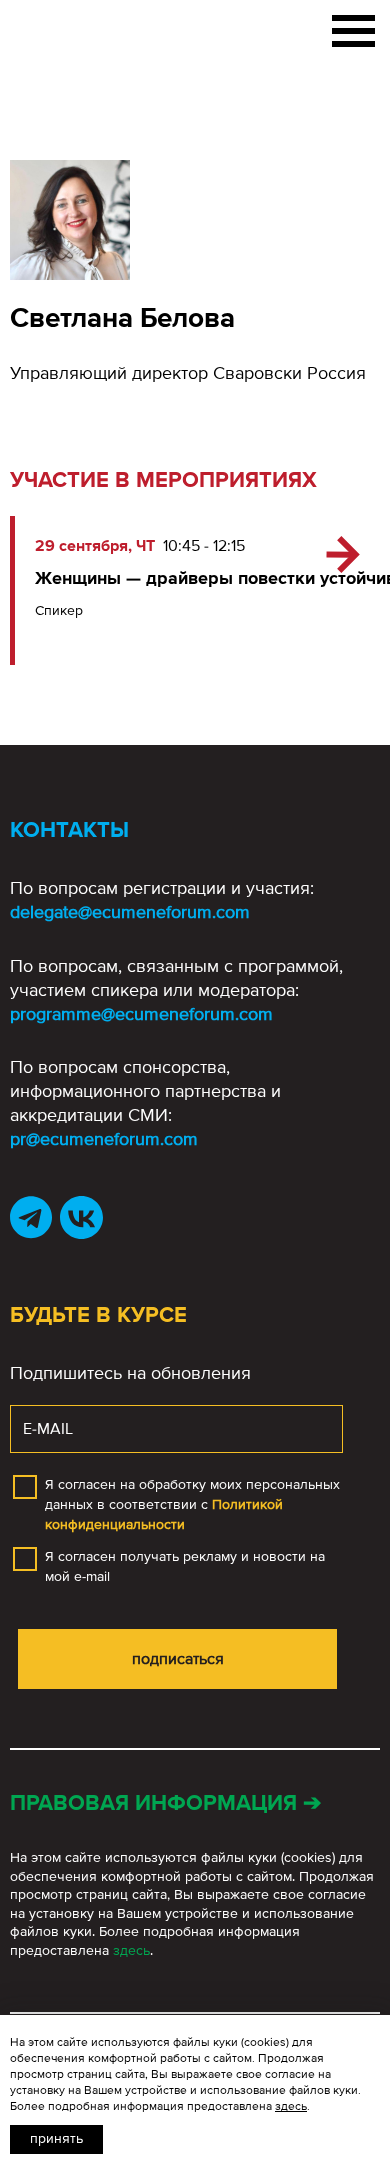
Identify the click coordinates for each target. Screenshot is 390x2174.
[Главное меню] (353, 27)
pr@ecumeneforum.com (104, 1139)
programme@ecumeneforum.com (141, 1014)
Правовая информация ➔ (165, 1803)
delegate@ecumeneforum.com (130, 912)
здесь (131, 1950)
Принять (56, 2138)
